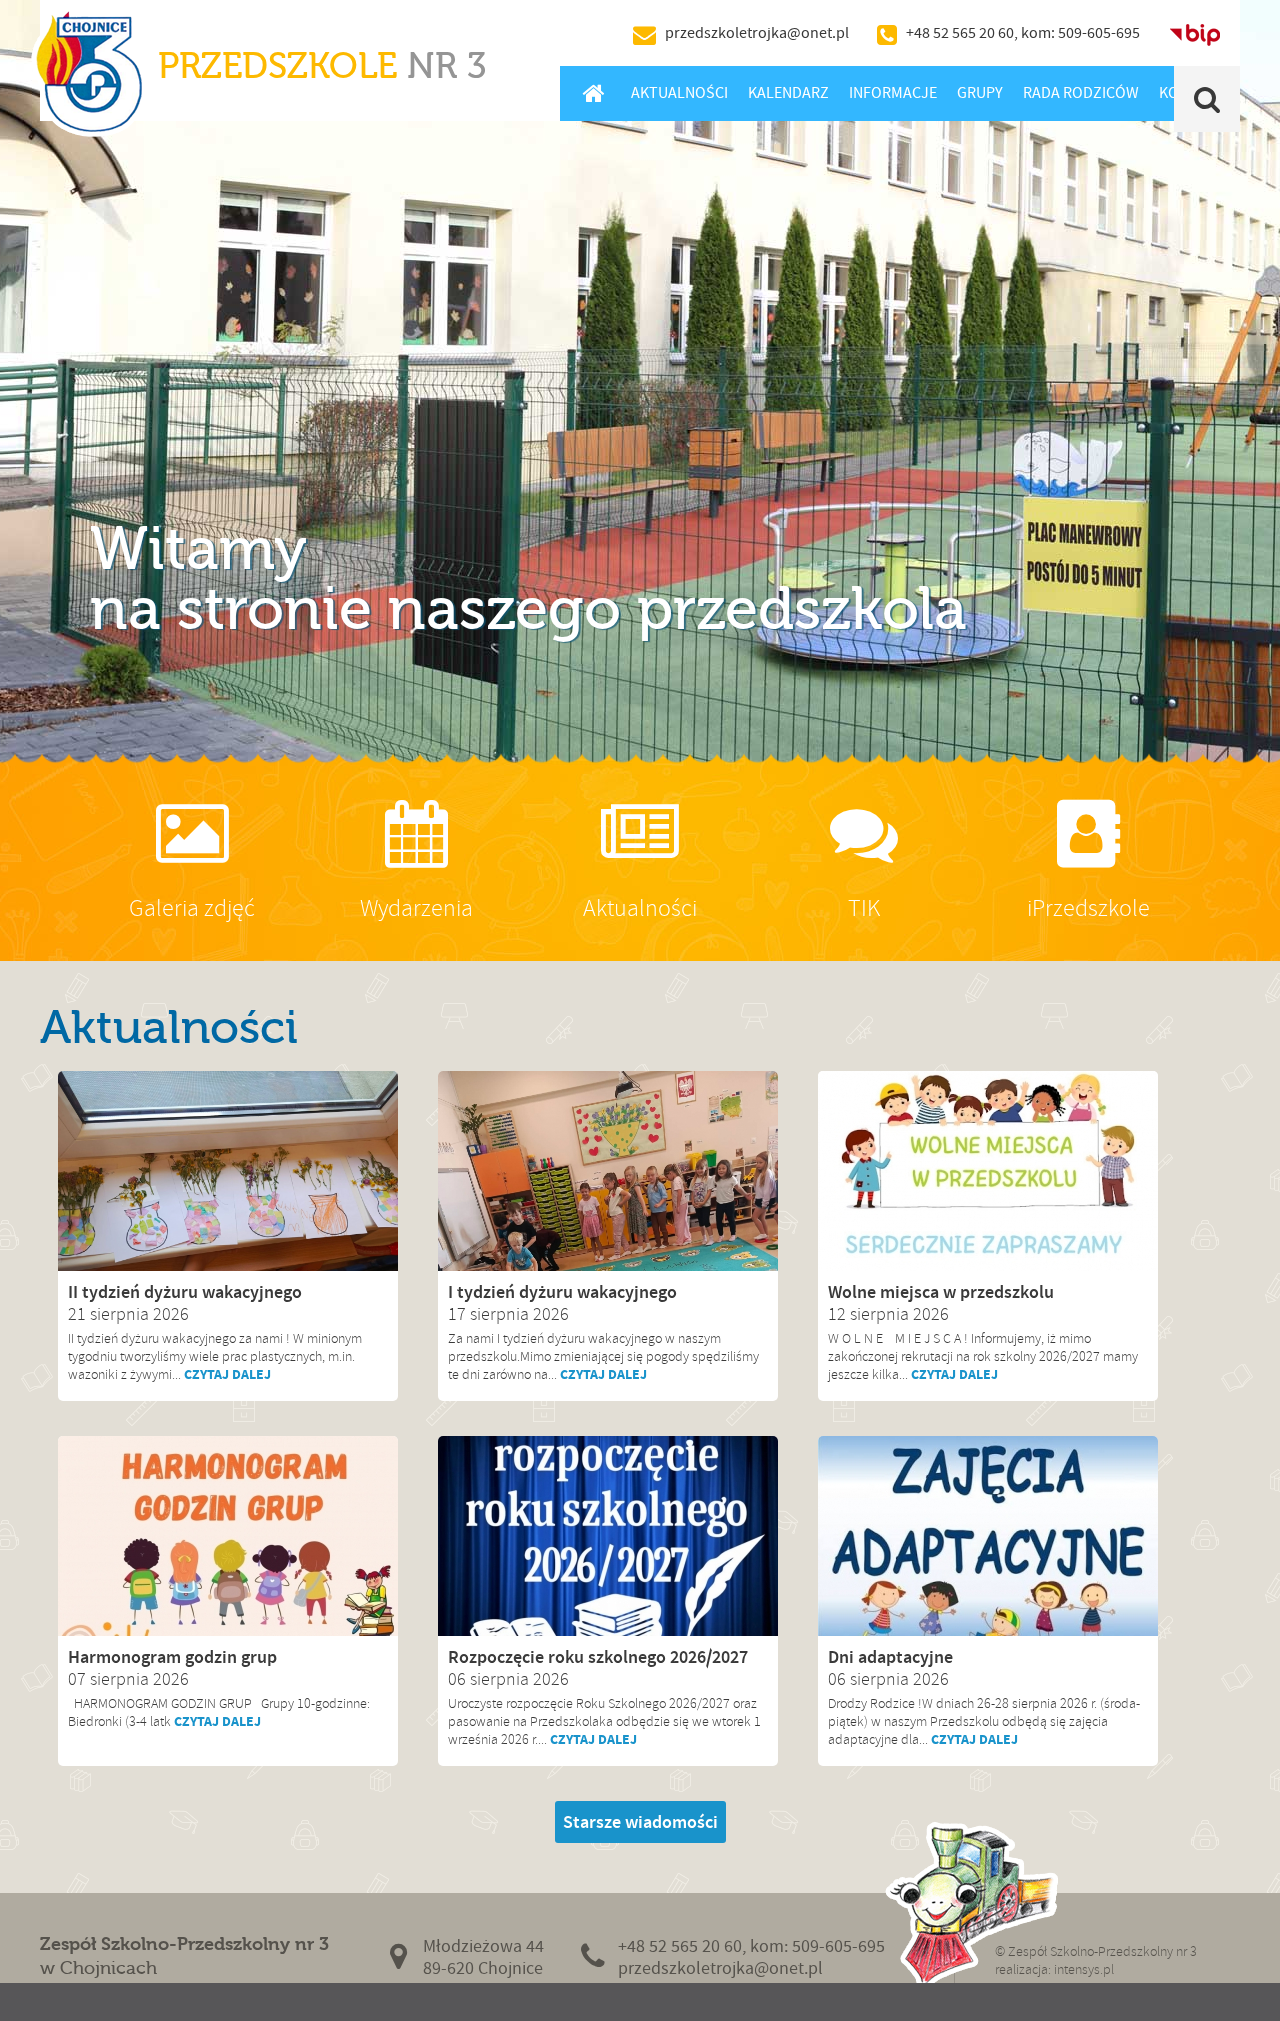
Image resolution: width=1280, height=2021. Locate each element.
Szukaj (1207, 99)
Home (593, 93)
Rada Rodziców (1081, 93)
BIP (1195, 33)
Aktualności (679, 93)
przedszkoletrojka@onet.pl (757, 33)
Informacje (893, 93)
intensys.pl (1084, 1969)
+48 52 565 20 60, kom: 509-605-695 (1023, 33)
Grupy (980, 93)
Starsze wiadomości (640, 1822)
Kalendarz (788, 93)
